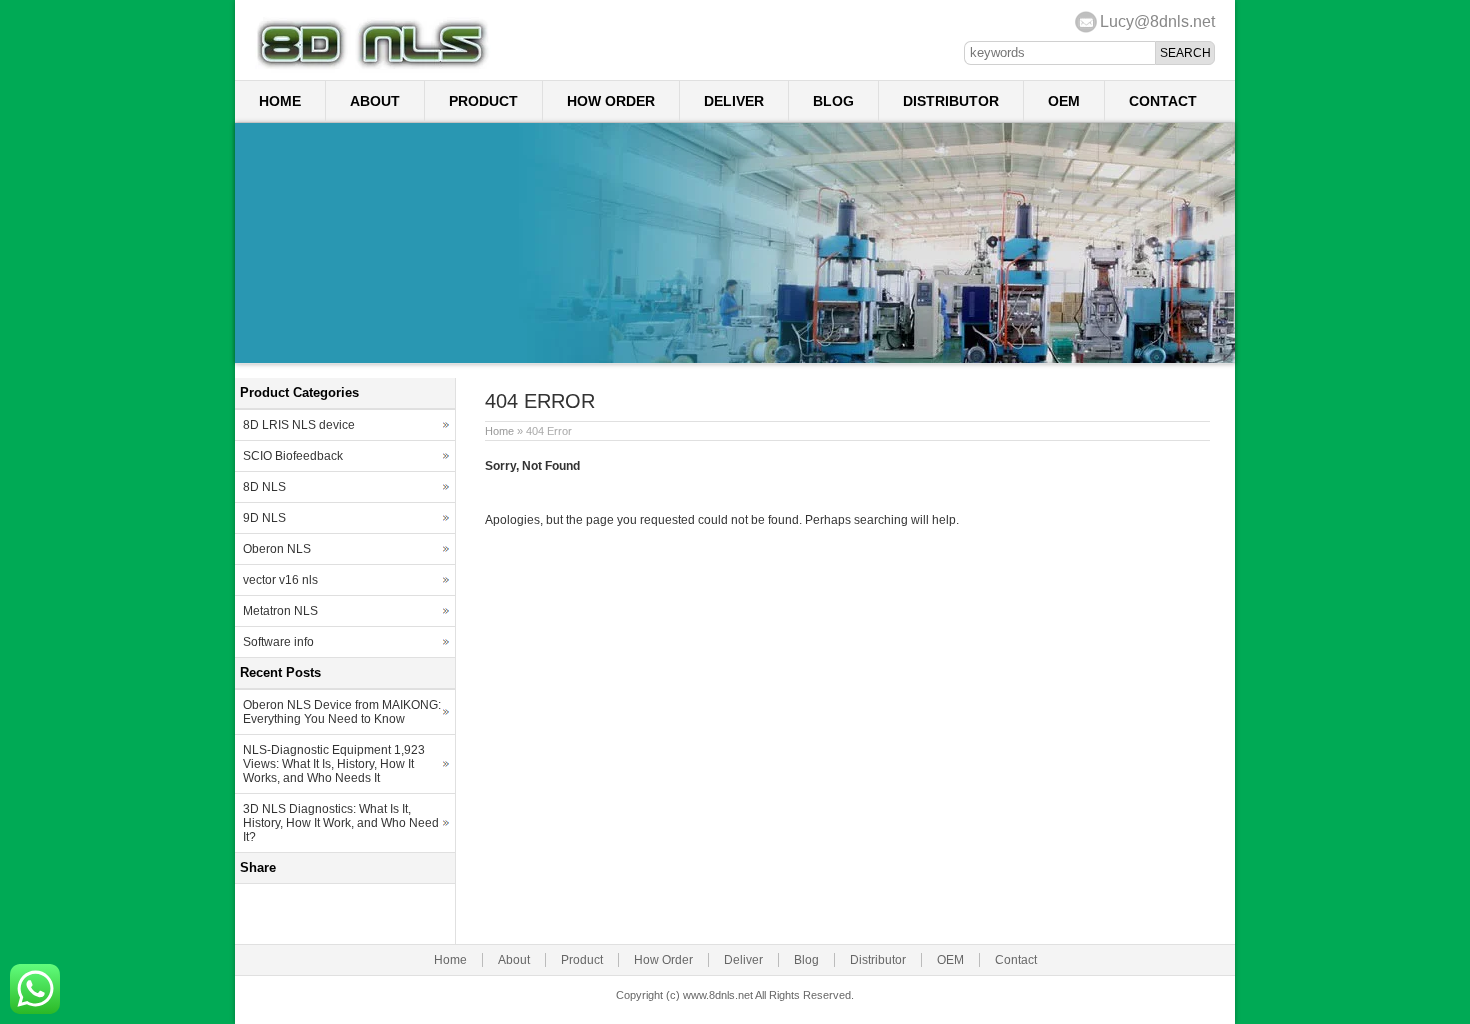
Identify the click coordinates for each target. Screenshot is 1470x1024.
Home (280, 101)
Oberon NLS (277, 549)
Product (483, 101)
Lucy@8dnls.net (1157, 21)
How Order (611, 101)
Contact (1163, 101)
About (375, 101)
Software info (278, 642)
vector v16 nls (280, 580)
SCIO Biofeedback (293, 456)
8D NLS (264, 487)
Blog (833, 101)
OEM (1064, 101)
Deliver (734, 101)
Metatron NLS (280, 611)
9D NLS (264, 518)
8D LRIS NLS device (299, 425)
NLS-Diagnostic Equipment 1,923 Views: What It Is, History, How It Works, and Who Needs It (334, 764)
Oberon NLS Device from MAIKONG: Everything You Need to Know (342, 712)
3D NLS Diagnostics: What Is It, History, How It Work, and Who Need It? (341, 823)
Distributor (951, 101)
